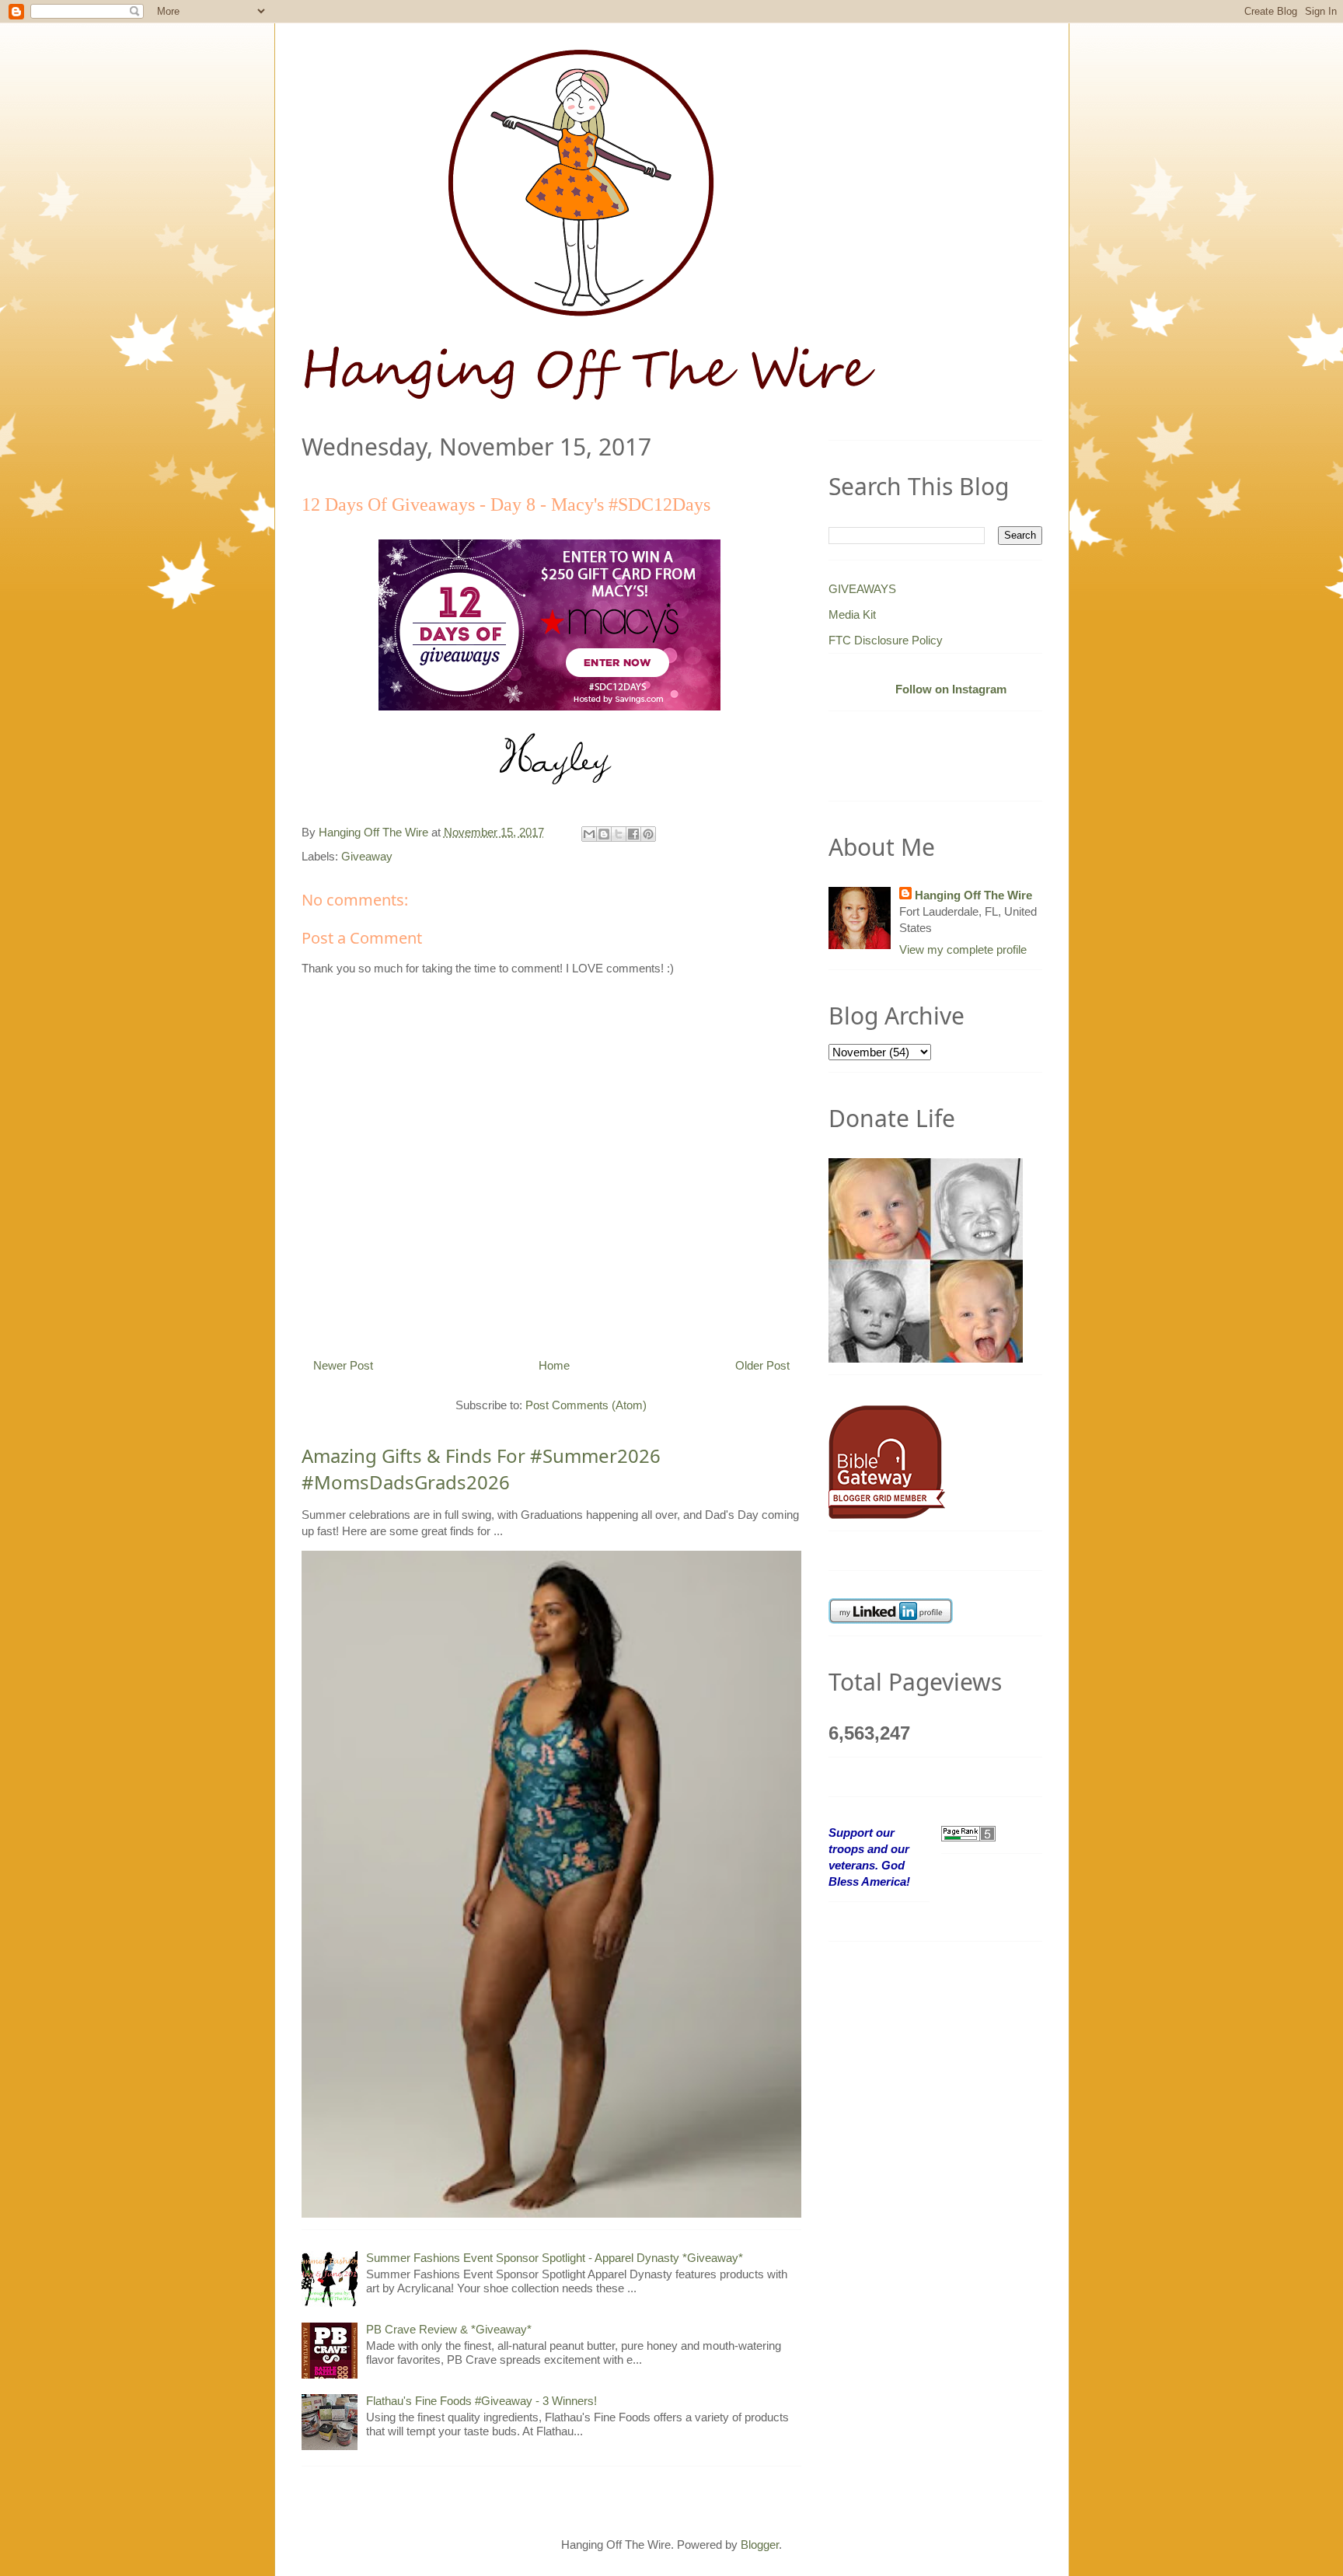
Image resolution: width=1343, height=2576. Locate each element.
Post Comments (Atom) (586, 1405)
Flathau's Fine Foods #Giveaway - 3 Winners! (481, 2401)
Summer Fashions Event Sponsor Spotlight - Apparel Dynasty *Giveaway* (555, 2258)
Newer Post (343, 1365)
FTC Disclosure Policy (886, 640)
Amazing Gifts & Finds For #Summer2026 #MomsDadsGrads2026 (481, 1469)
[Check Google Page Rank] (968, 1833)
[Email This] (589, 834)
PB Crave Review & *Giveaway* (449, 2329)
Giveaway (367, 856)
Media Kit (852, 614)
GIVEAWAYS (862, 589)
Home (554, 1365)
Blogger (760, 2545)
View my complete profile (963, 949)
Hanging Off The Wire (973, 895)
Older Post (762, 1365)
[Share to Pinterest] (648, 834)
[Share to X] (619, 834)
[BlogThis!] (604, 834)
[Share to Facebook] (633, 834)
